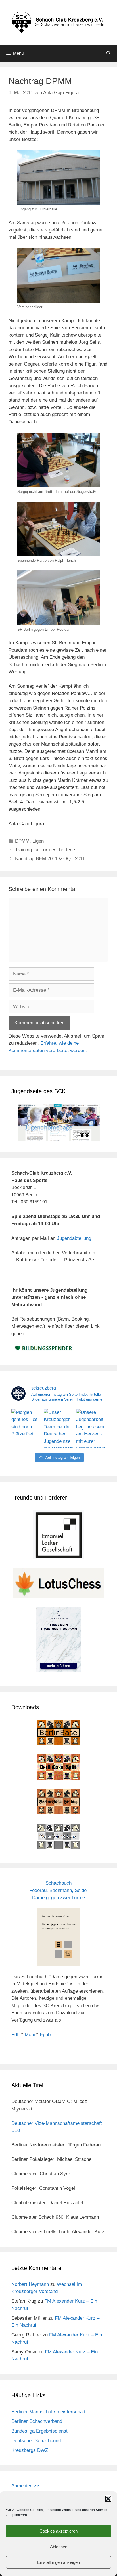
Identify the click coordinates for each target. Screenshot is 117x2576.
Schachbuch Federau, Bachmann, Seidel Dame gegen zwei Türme (58, 1890)
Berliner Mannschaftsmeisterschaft (48, 2412)
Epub (45, 2035)
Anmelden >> (25, 2486)
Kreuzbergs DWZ (30, 2450)
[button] (108, 2499)
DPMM (22, 841)
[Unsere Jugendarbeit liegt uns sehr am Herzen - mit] (91, 1428)
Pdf (15, 2035)
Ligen (38, 841)
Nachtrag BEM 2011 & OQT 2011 (50, 859)
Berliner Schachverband (37, 2421)
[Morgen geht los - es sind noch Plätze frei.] (26, 1428)
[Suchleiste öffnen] (109, 53)
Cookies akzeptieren (58, 2531)
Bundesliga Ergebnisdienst (39, 2431)
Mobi (30, 2035)
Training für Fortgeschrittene (45, 850)
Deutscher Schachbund (36, 2441)
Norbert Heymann (30, 2284)
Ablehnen (59, 2547)
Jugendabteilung (74, 1238)
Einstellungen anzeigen (58, 2562)
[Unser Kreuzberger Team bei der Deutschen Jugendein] (58, 1428)
